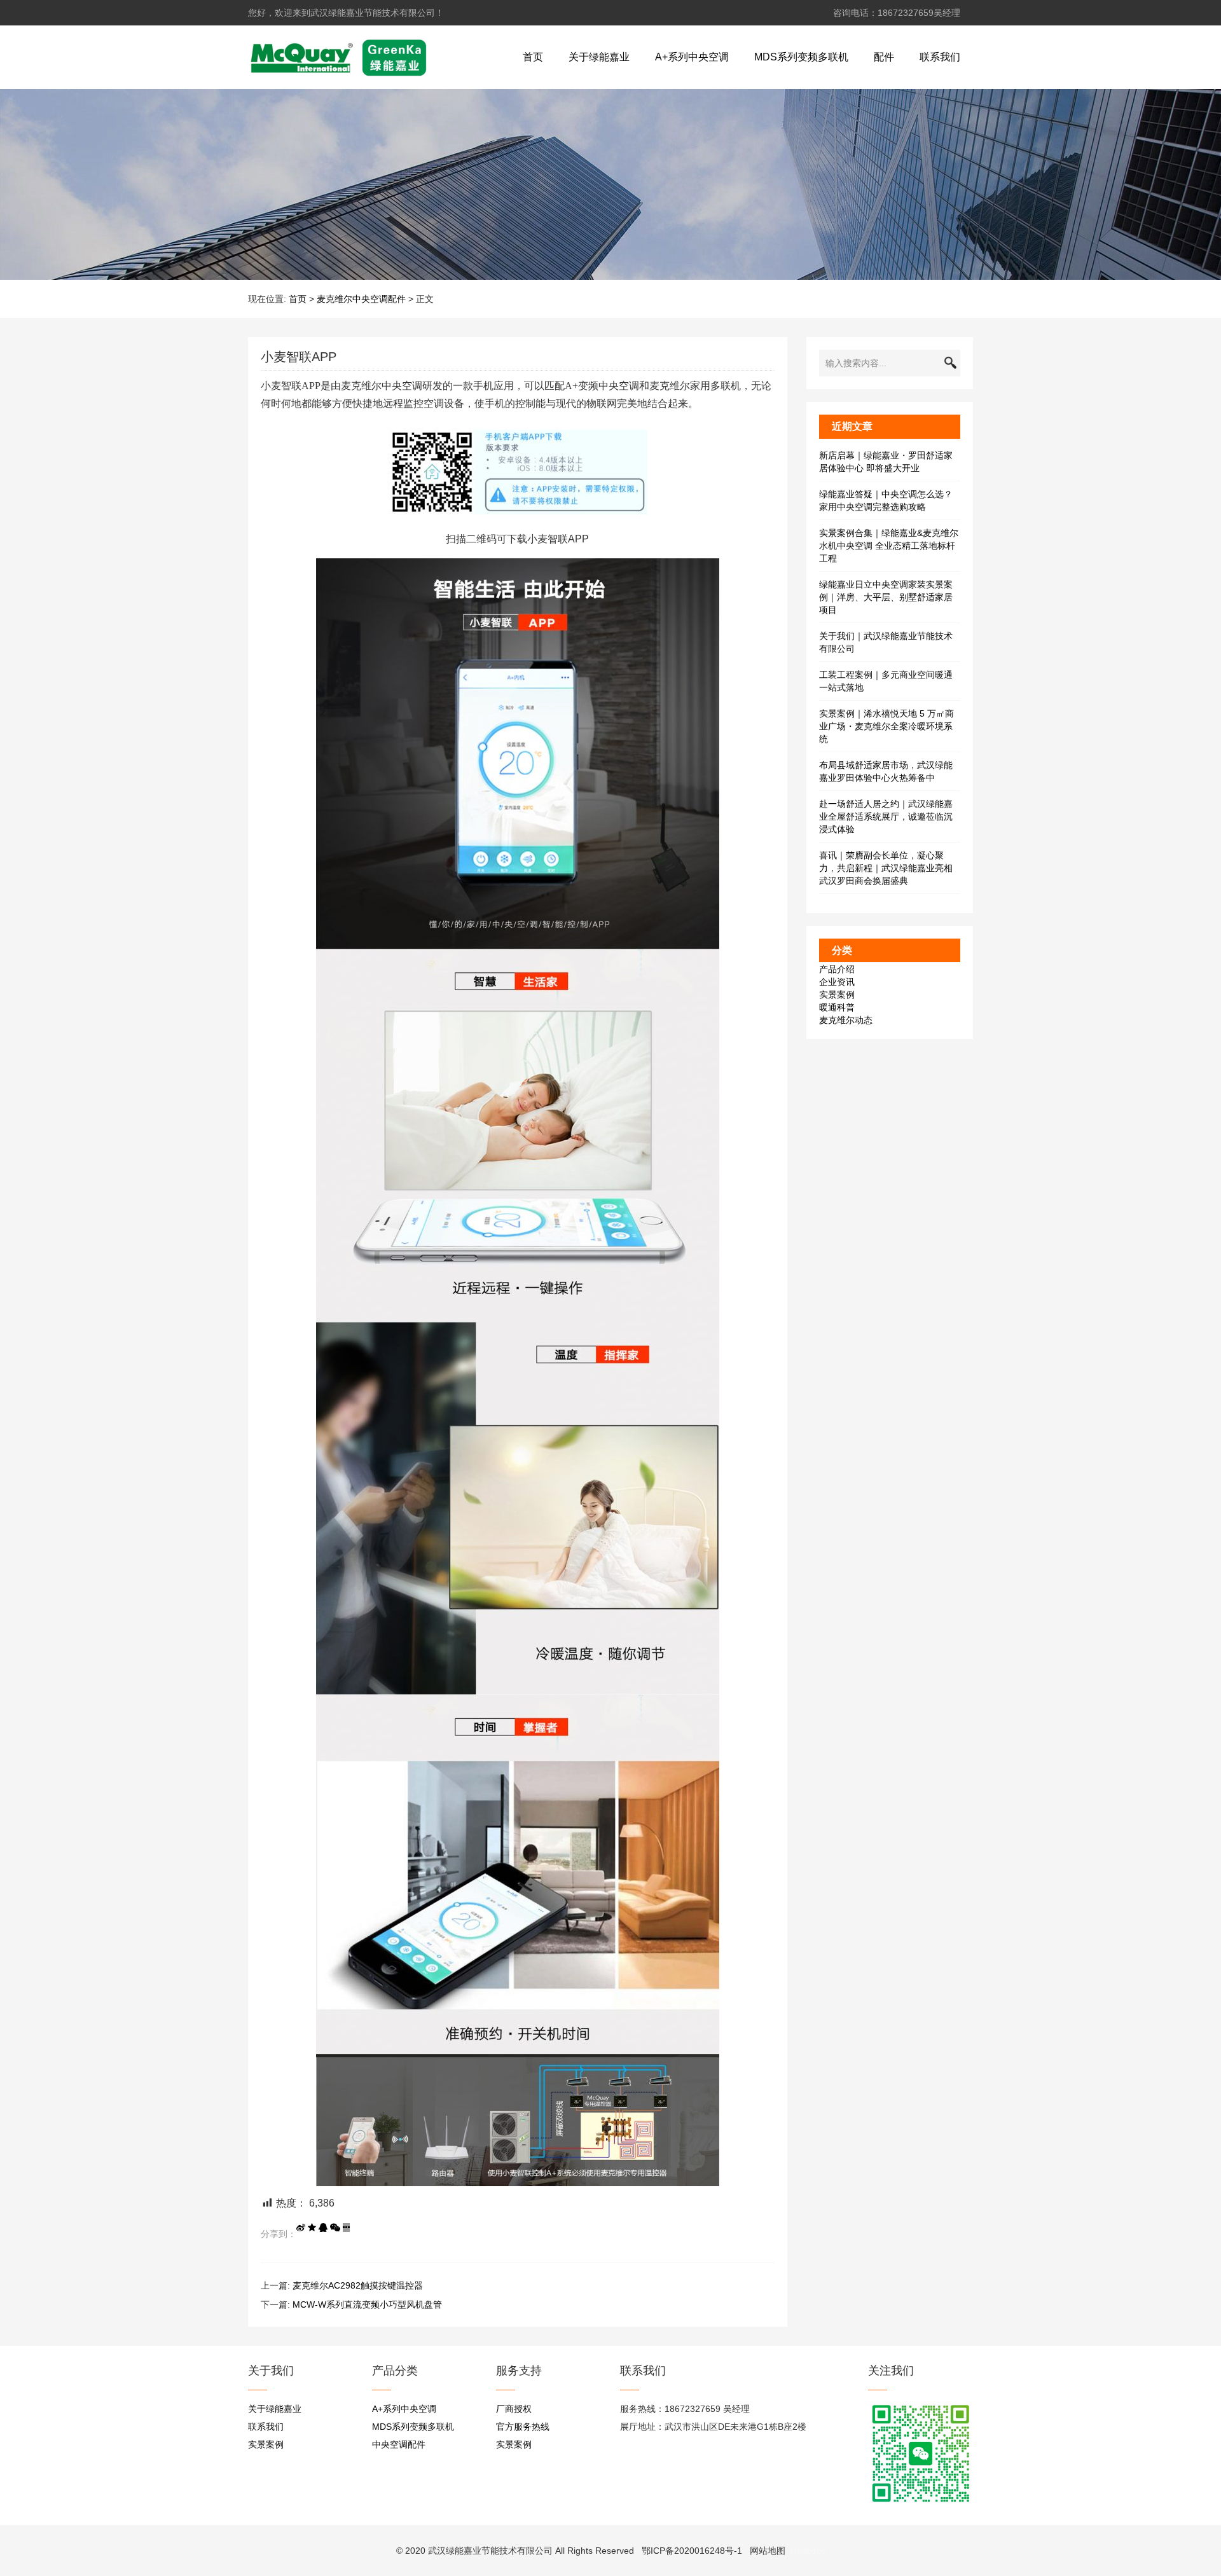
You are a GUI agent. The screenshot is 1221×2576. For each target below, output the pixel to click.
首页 (533, 57)
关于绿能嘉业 (599, 57)
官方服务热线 (523, 2427)
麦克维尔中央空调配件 (361, 299)
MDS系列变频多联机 (801, 57)
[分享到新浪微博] (301, 2228)
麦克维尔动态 (846, 1020)
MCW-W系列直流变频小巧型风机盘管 (367, 2304)
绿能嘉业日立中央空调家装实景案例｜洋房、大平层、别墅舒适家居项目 (886, 597)
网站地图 (768, 2551)
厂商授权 (514, 2409)
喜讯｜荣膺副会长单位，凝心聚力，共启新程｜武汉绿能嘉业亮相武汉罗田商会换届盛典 (886, 868)
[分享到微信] (335, 2228)
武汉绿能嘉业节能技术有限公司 (490, 2551)
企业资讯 (837, 982)
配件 (884, 57)
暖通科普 (837, 1007)
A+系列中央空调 (692, 57)
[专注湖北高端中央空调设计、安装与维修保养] (338, 57)
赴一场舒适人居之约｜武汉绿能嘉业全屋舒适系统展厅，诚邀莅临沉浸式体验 (886, 816)
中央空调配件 (399, 2444)
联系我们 (940, 57)
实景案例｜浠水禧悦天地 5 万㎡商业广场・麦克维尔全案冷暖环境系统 (886, 726)
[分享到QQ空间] (312, 2228)
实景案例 (837, 995)
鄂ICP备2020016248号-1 (692, 2551)
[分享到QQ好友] (323, 2228)
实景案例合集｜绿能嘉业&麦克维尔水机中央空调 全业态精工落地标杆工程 (889, 546)
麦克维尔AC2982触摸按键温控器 (358, 2285)
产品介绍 (837, 969)
